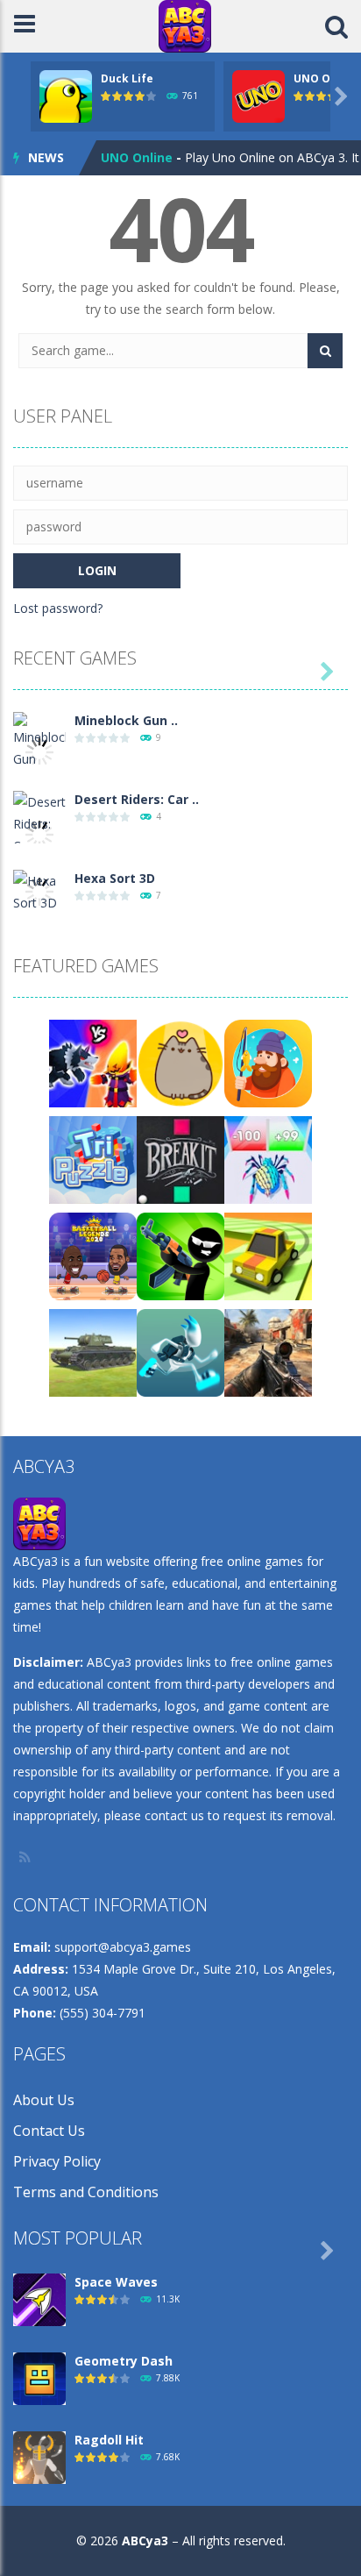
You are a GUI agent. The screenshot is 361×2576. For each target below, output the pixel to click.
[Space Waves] (39, 2298)
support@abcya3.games (123, 1947)
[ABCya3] (185, 25)
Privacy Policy (57, 2161)
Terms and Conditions (86, 2192)
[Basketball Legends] (93, 1255)
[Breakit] (180, 1159)
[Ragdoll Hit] (39, 2456)
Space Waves (116, 2282)
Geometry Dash (124, 2361)
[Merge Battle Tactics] (93, 1062)
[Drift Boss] (268, 1255)
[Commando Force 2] (268, 1352)
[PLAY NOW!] (66, 95)
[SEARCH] (325, 351)
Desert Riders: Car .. (137, 799)
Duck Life (127, 78)
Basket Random (151, 162)
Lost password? (58, 608)
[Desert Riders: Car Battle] (39, 833)
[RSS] (26, 1857)
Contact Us (49, 2131)
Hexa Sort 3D (115, 878)
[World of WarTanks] (93, 1352)
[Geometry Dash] (39, 2377)
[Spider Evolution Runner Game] (268, 1159)
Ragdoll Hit (109, 2440)
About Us (44, 2100)
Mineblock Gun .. (126, 720)
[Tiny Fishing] (268, 1062)
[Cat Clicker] (180, 1062)
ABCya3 (145, 2540)
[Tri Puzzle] (93, 1159)
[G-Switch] (180, 1352)
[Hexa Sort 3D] (39, 890)
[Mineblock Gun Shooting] (39, 750)
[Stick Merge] (180, 1255)
